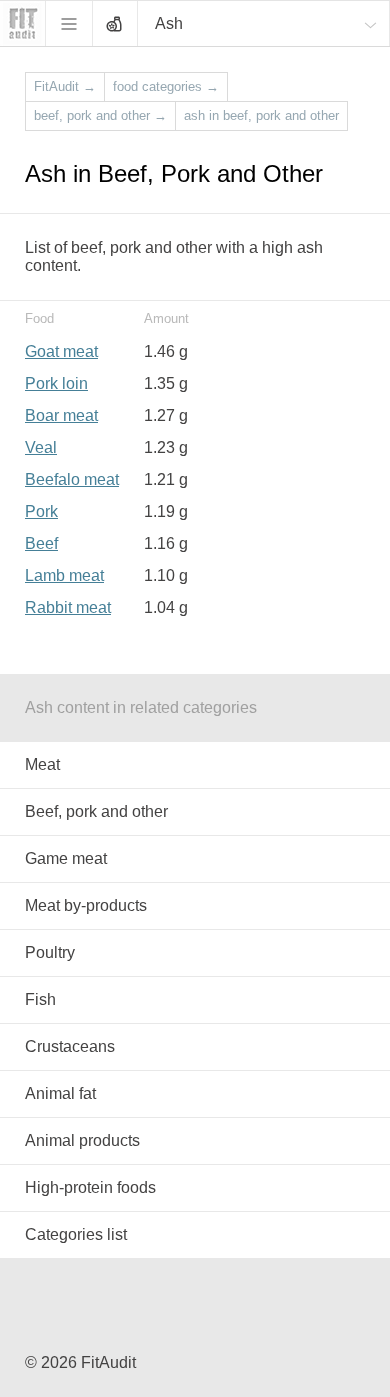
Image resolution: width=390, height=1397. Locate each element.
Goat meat (61, 351)
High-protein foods (90, 1187)
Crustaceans (70, 1046)
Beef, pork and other (96, 811)
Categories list (76, 1234)
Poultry (50, 952)
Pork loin (56, 383)
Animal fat (60, 1093)
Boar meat (61, 415)
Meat (42, 764)
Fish (40, 999)
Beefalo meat (72, 479)
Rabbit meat (68, 607)
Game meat (66, 858)
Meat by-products (86, 905)
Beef (41, 543)
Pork (41, 511)
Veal (41, 447)
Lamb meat (64, 575)
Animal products (82, 1140)
